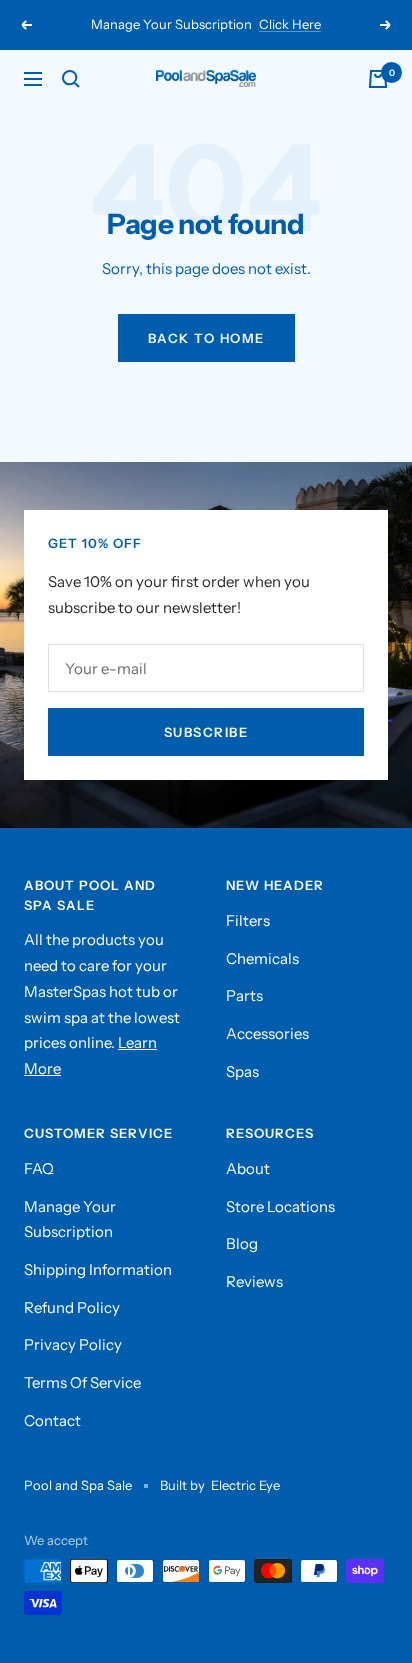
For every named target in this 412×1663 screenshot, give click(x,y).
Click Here (290, 24)
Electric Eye (245, 1485)
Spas (242, 1071)
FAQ (39, 1168)
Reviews (254, 1281)
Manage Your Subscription (70, 1219)
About (248, 1168)
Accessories (267, 1033)
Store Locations (280, 1206)
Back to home (206, 338)
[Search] (71, 79)
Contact (52, 1420)
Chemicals (262, 958)
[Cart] (378, 79)
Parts (244, 995)
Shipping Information (98, 1269)
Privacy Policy (73, 1344)
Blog (242, 1243)
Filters (248, 920)
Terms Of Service (82, 1382)
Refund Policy (72, 1307)
